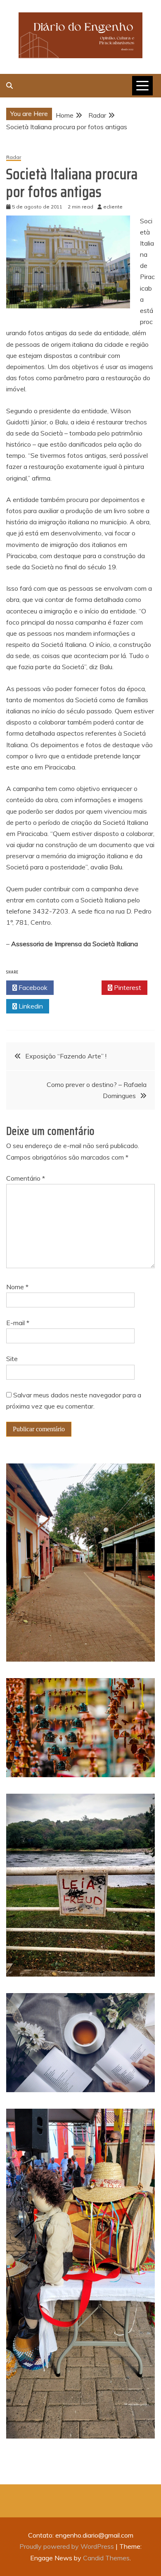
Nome (17, 1287)
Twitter (80, 987)
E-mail (18, 1323)
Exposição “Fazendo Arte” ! (66, 1056)
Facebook (32, 987)
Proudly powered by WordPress (67, 2546)
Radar (14, 157)
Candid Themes (106, 2558)
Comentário (26, 1178)
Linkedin (30, 1006)
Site (12, 1359)
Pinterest (127, 987)
